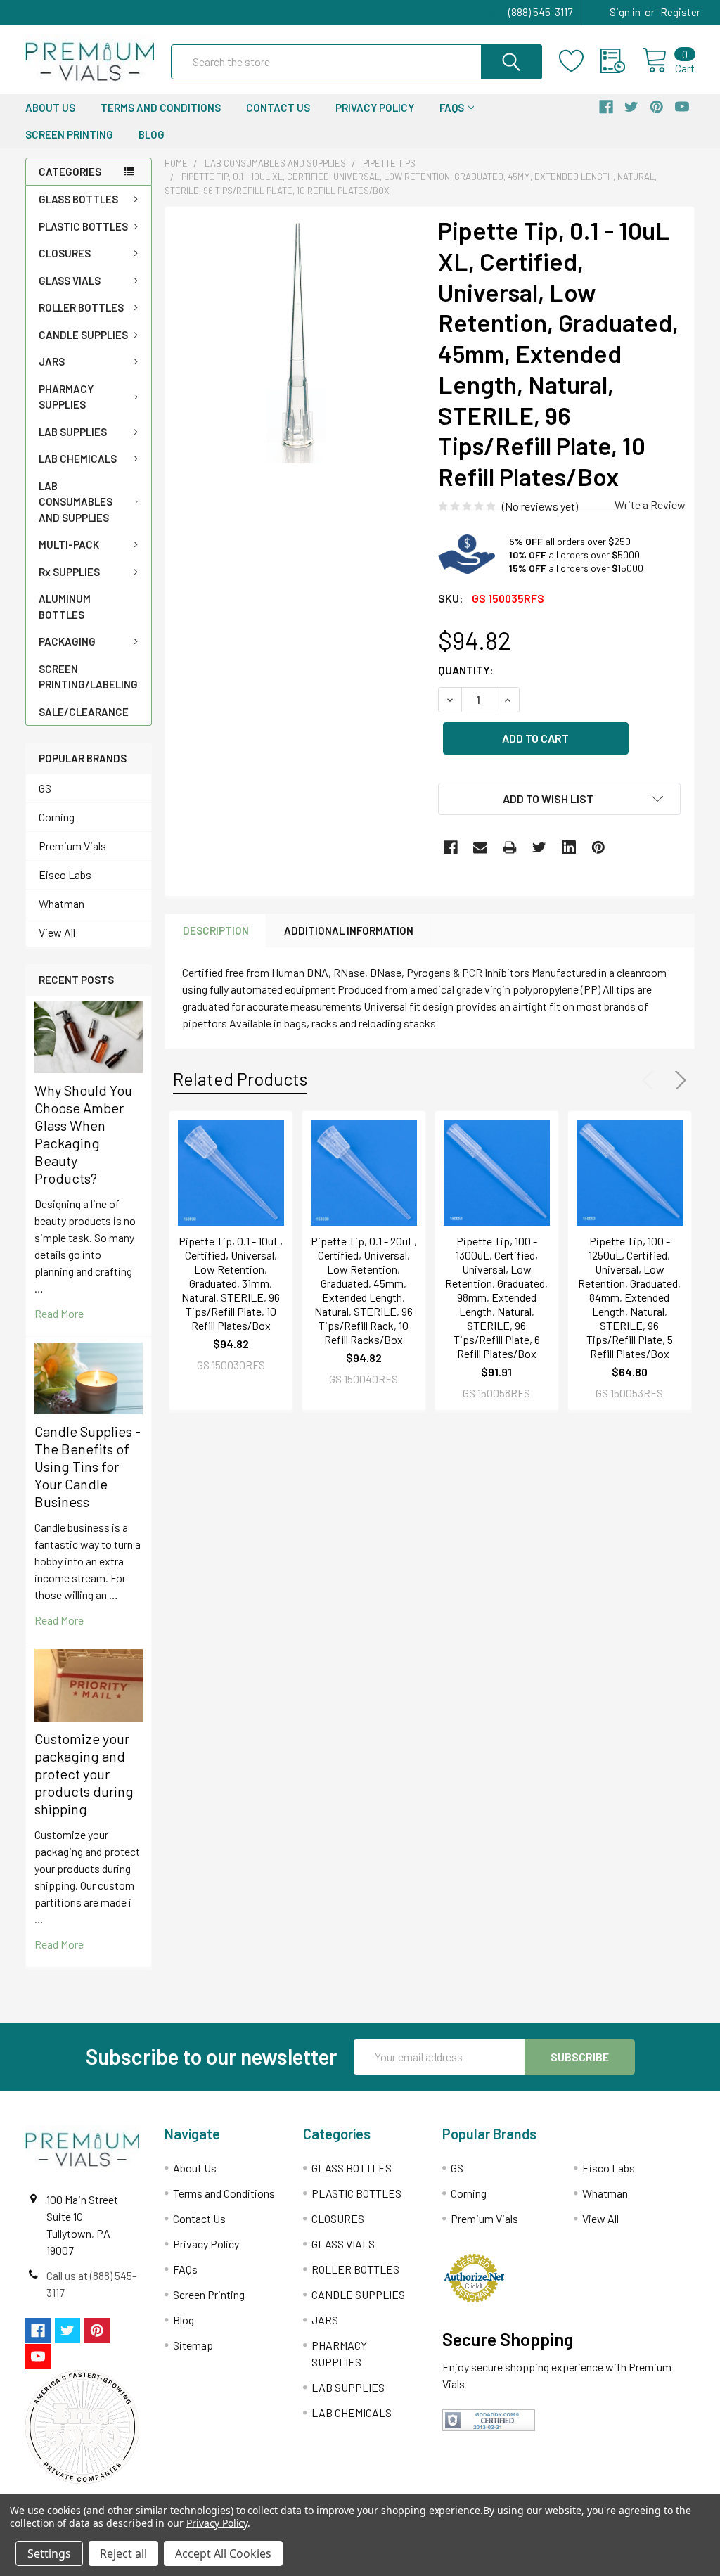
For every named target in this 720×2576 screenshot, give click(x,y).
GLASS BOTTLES (78, 199)
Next (678, 1080)
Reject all (123, 2553)
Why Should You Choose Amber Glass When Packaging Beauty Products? (83, 1134)
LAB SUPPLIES (73, 432)
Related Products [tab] (240, 1079)
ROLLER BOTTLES (81, 307)
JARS (52, 361)
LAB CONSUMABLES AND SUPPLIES (76, 502)
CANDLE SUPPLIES (83, 335)
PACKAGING (67, 641)
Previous (651, 1080)
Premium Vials (72, 846)
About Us (50, 108)
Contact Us (278, 108)
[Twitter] (539, 847)
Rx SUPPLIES (69, 572)
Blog (152, 134)
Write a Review (650, 505)
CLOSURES (65, 253)
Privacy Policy (375, 108)
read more (59, 1313)
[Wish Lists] (580, 61)
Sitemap (193, 2345)
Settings (49, 2553)
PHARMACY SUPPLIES (66, 397)
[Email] (480, 847)
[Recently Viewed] (621, 61)
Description (216, 930)
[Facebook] (451, 847)
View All (57, 932)
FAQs (452, 108)
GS (45, 788)
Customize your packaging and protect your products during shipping (84, 1774)
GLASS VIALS (70, 281)
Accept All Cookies (223, 2553)
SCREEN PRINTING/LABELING (88, 677)
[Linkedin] (569, 847)
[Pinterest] (598, 847)
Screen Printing (69, 134)
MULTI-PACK (69, 544)
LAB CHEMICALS (78, 459)
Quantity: (466, 670)
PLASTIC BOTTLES (83, 226)
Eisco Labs (65, 874)
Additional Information (349, 930)
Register (680, 12)
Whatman (62, 903)
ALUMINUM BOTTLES (65, 607)
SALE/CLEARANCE (84, 712)
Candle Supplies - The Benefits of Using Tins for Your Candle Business (88, 1466)
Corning (57, 817)
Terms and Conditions (161, 108)
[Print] (510, 847)
